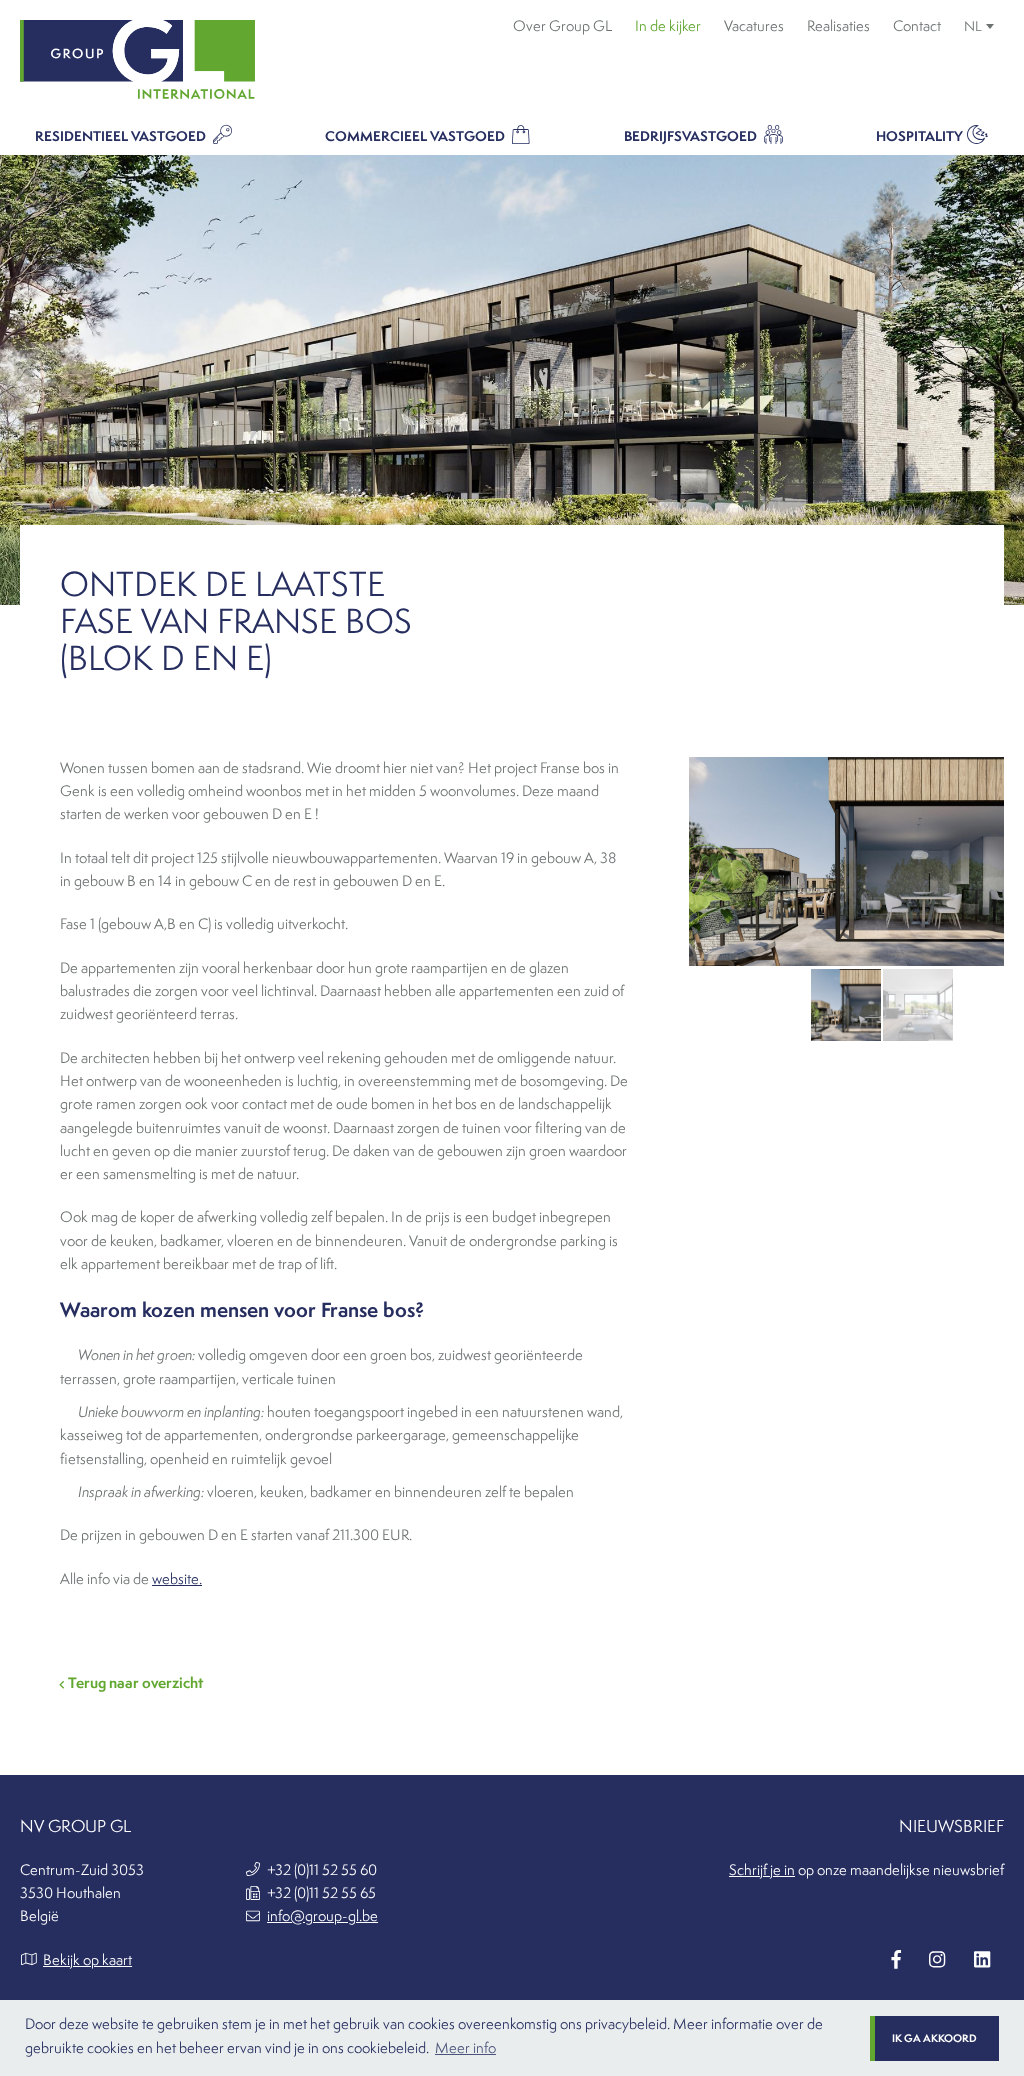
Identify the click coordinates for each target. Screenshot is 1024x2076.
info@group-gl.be (322, 1916)
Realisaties (838, 26)
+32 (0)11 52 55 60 (322, 1870)
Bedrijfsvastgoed (692, 136)
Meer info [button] (465, 2048)
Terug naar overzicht (134, 1682)
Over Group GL (562, 26)
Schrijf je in (762, 1870)
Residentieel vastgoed (122, 136)
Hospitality (919, 136)
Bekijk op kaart (87, 1960)
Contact (917, 26)
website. (177, 1579)
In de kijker (668, 26)
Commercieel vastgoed (416, 136)
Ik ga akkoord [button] (934, 2038)
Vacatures (754, 26)
